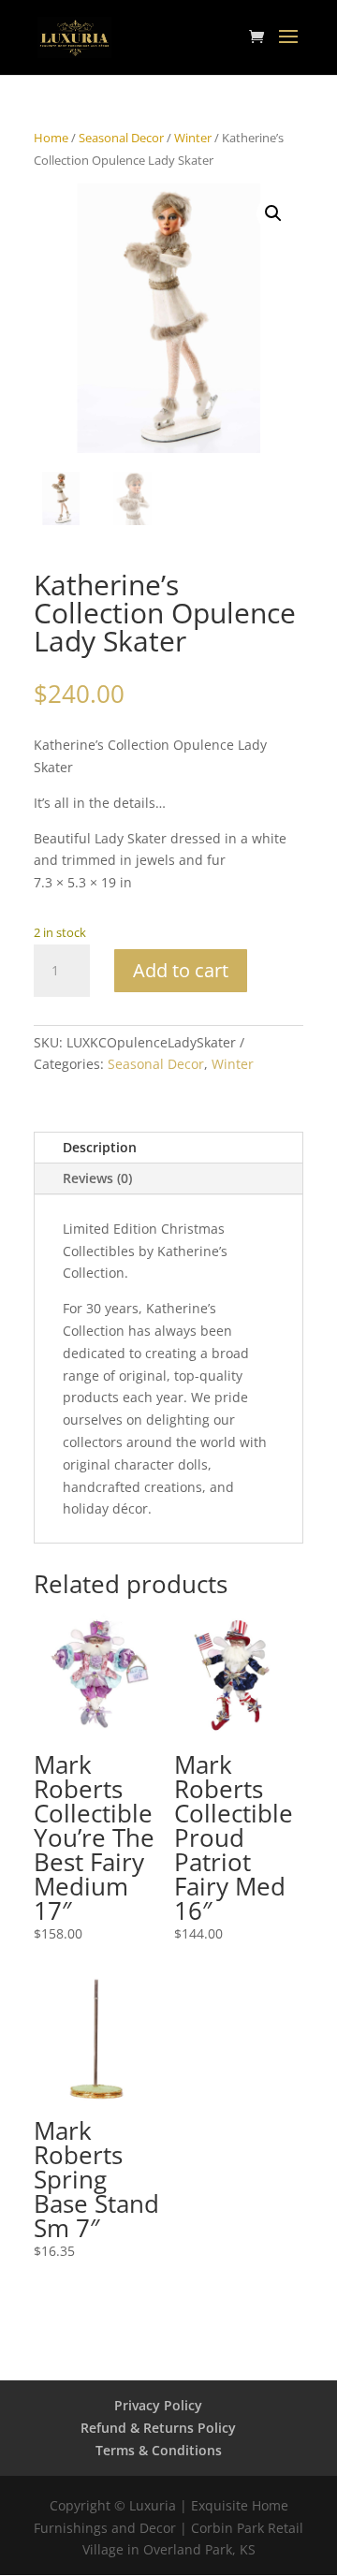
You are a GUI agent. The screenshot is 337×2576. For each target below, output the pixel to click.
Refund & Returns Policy (158, 2428)
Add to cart (181, 970)
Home (51, 138)
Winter (193, 138)
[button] (273, 213)
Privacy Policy (158, 2405)
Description (100, 1147)
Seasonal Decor (121, 138)
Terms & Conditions (159, 2450)
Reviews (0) (97, 1178)
